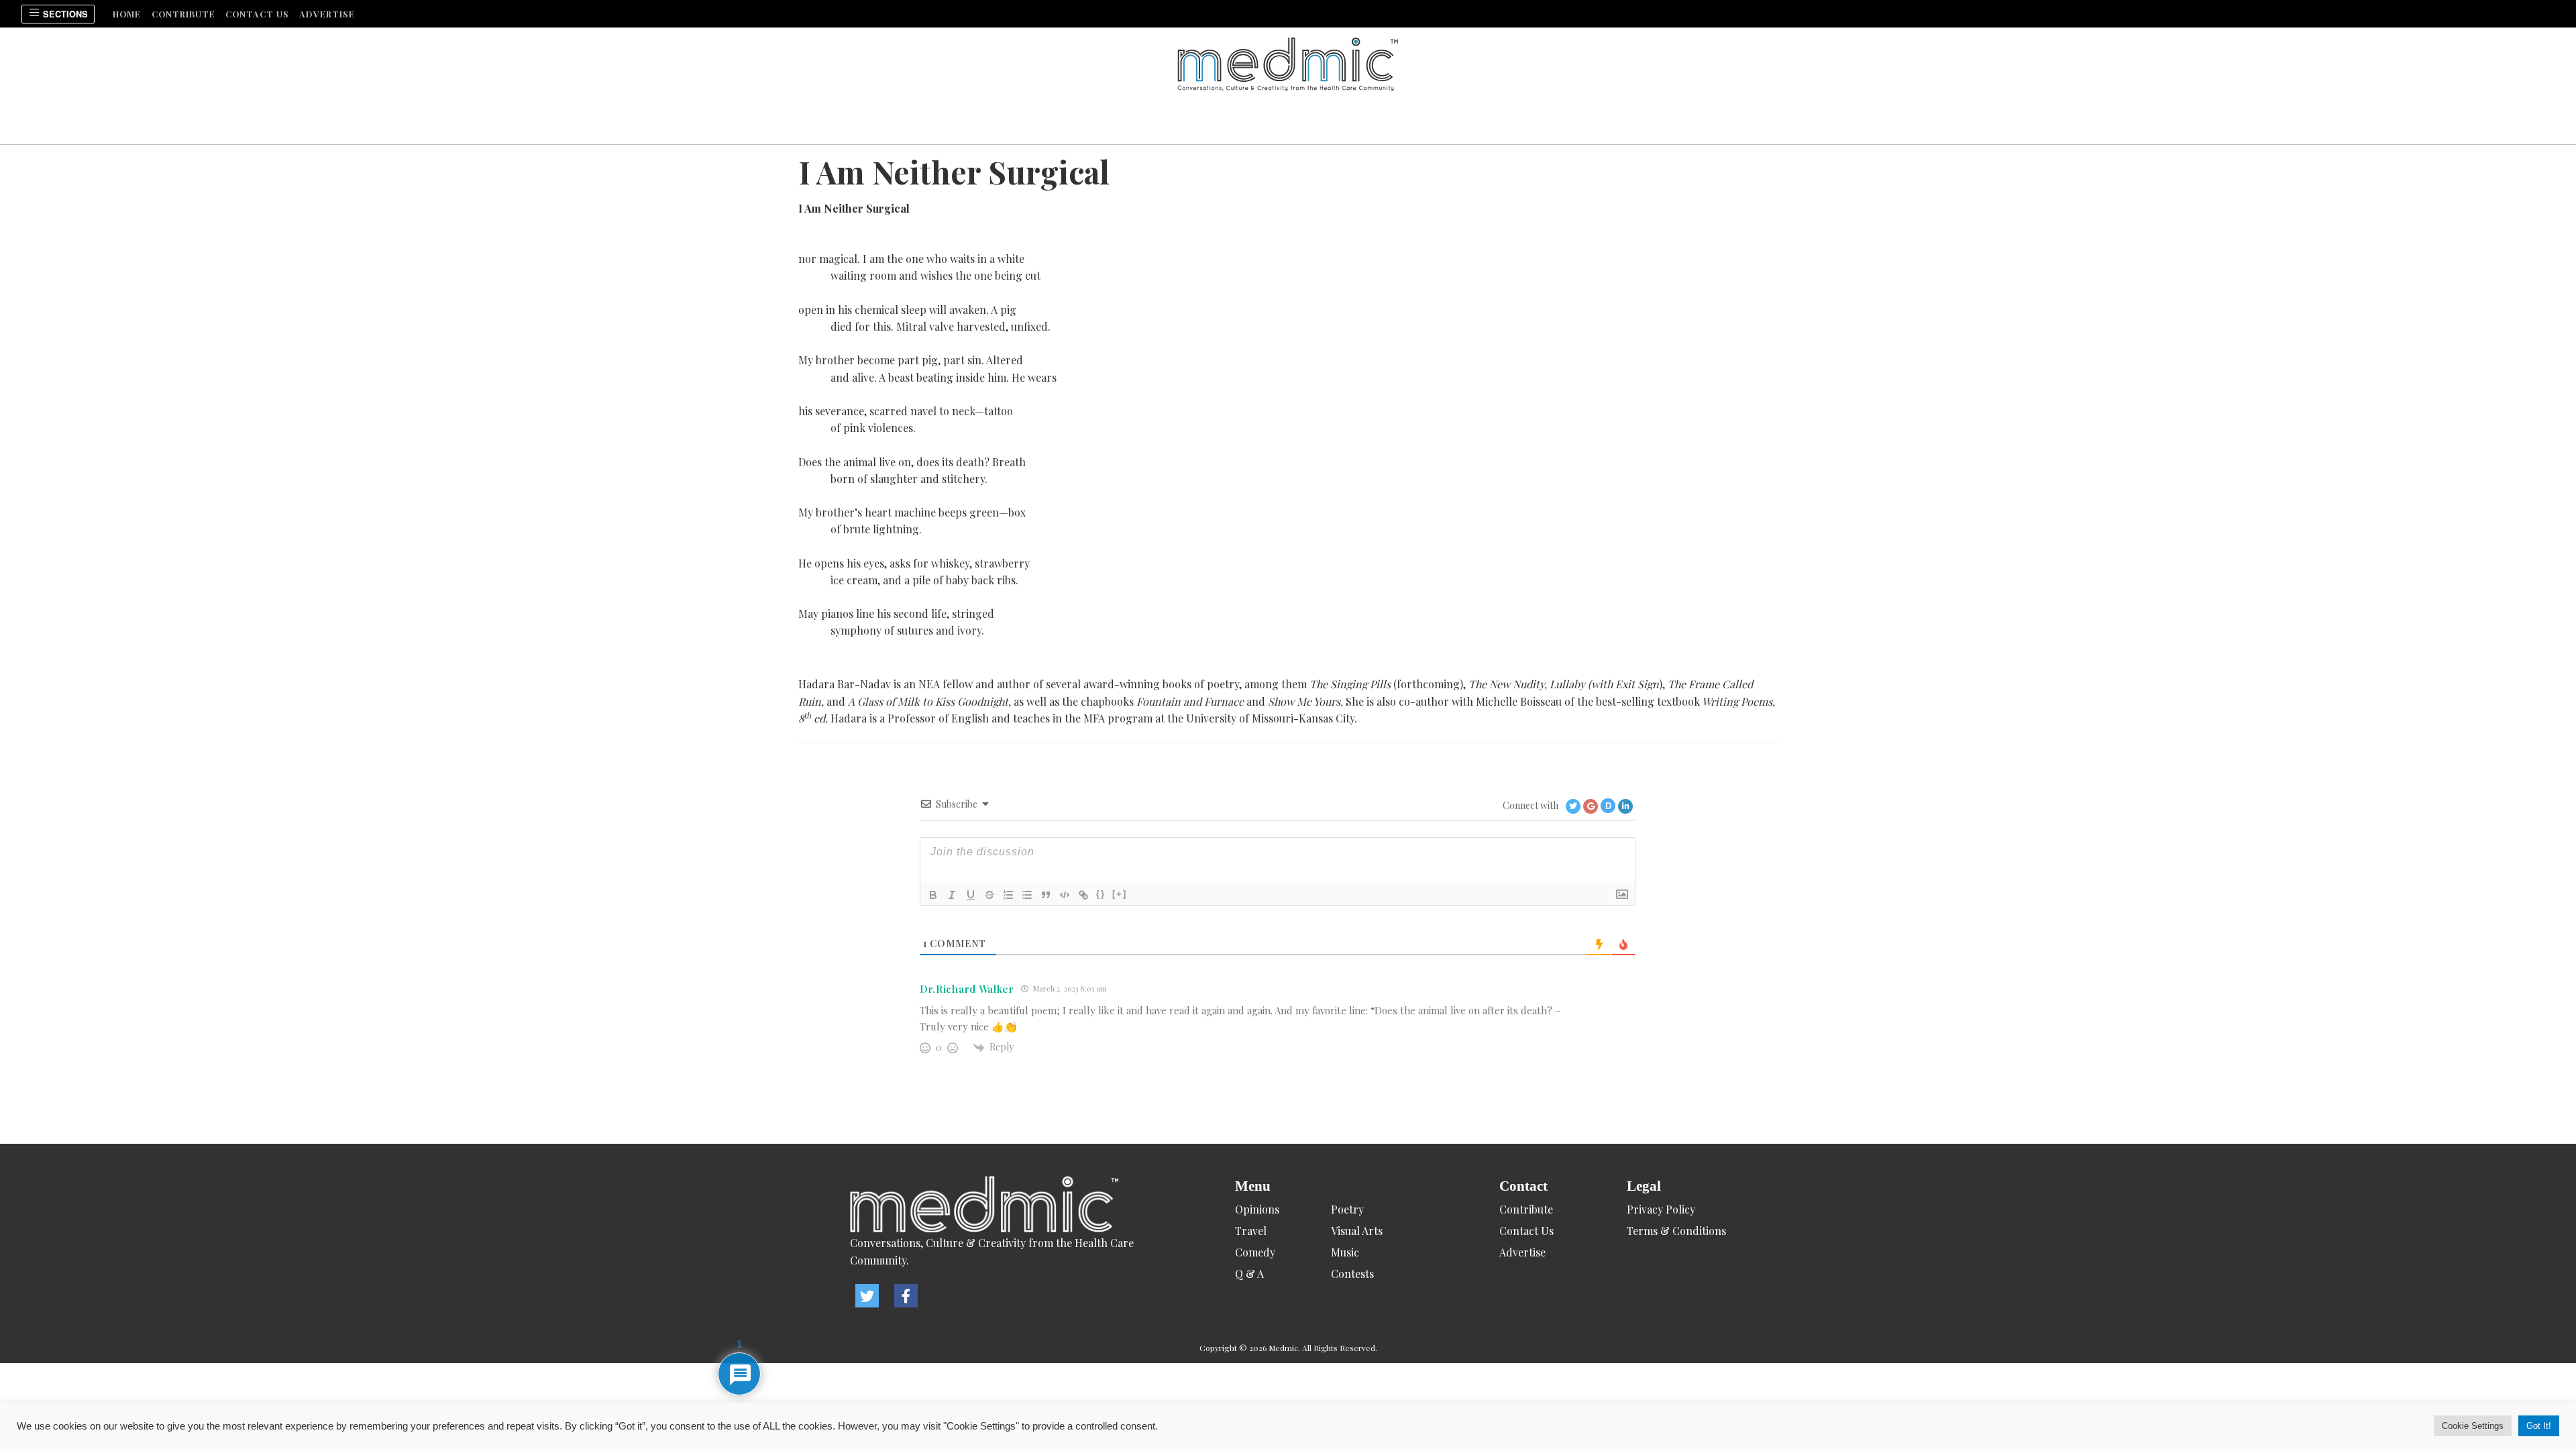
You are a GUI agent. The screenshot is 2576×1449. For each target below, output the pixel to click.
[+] (1120, 894)
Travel (1251, 1231)
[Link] (1083, 895)
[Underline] (971, 895)
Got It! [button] (2539, 1426)
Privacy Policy (1661, 1209)
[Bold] (933, 895)
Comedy (1255, 1252)
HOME (127, 14)
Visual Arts (1357, 1231)
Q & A (1249, 1274)
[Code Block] (1065, 895)
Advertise (327, 14)
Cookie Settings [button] (2473, 1426)
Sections (64, 14)
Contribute (183, 14)
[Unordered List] (1027, 895)
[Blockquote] (1046, 895)
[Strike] (989, 895)
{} (1101, 894)
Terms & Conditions (1676, 1231)
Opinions (1257, 1209)
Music (1345, 1252)
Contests (1352, 1274)
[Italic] (952, 895)
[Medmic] (1006, 1205)
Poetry (1347, 1209)
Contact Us (257, 14)
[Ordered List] (1008, 895)
